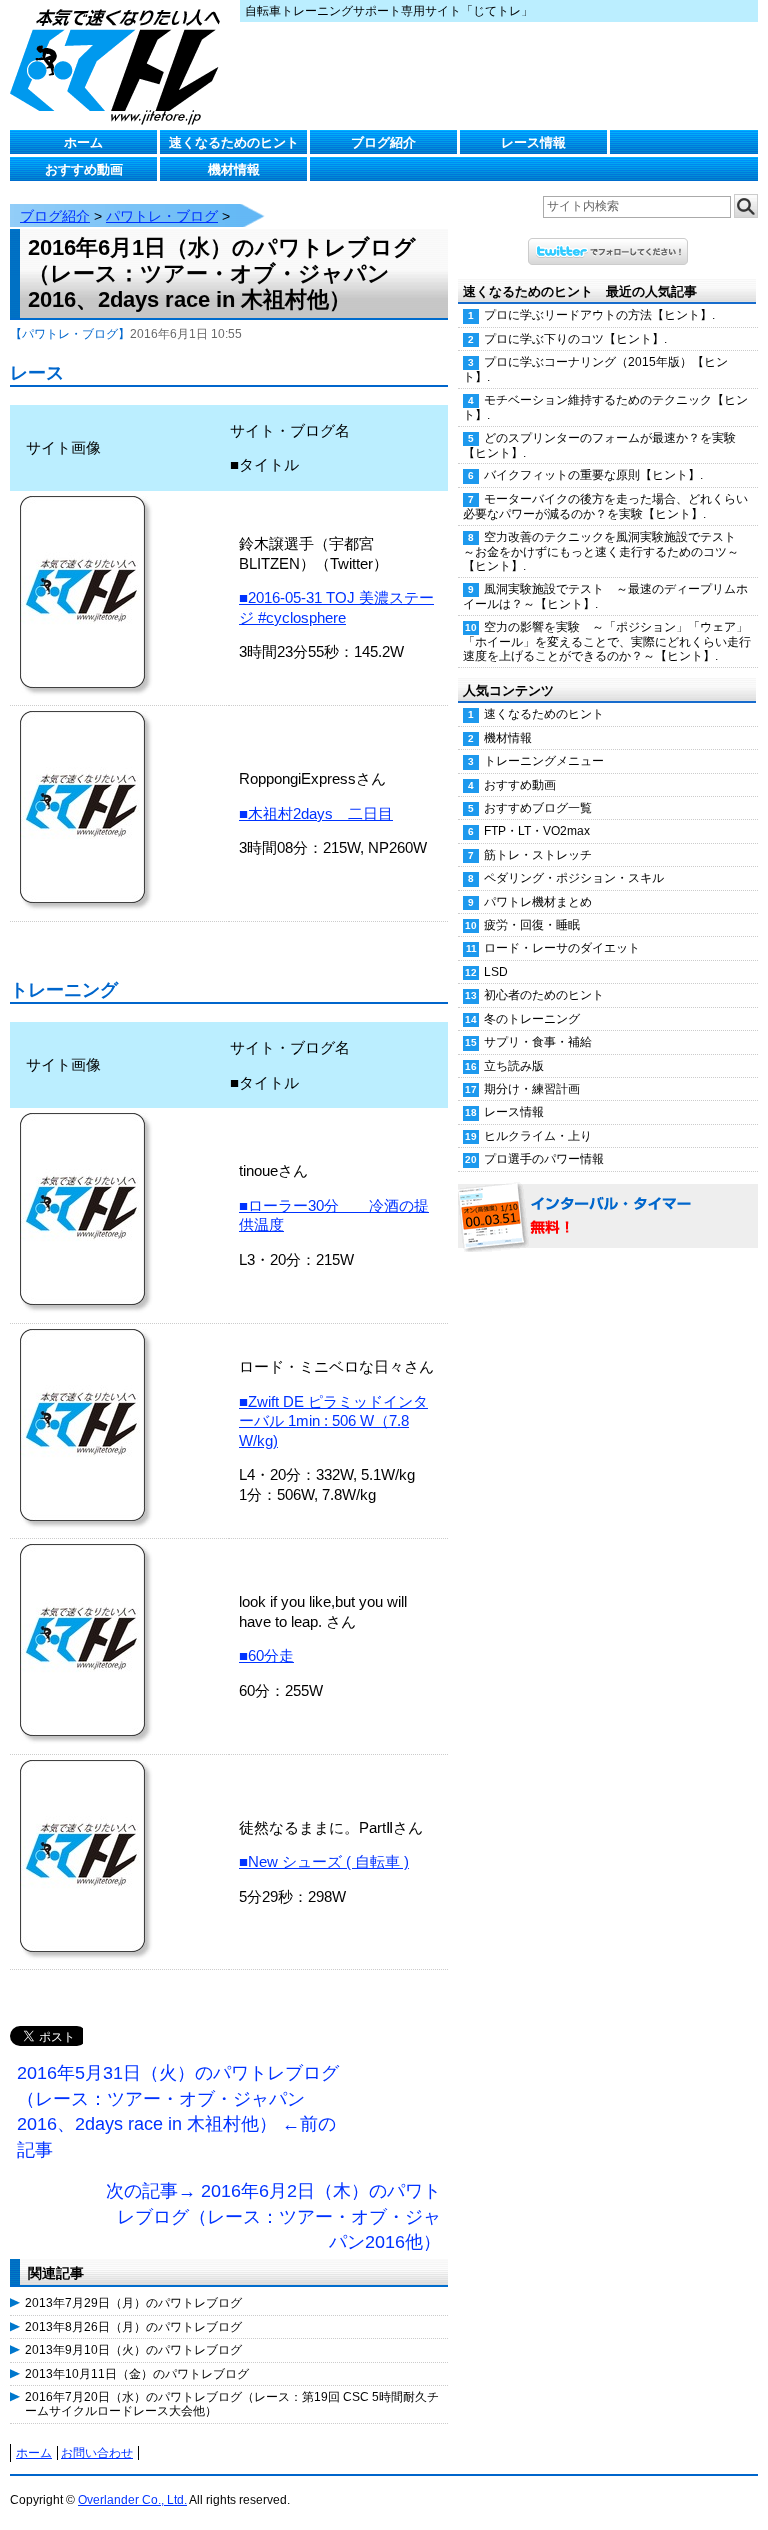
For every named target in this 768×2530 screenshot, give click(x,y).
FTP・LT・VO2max (537, 831)
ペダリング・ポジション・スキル (574, 878)
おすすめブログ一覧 (538, 808)
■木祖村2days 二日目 (316, 813)
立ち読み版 (514, 1066)
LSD (496, 972)
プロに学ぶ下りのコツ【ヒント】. (575, 339)
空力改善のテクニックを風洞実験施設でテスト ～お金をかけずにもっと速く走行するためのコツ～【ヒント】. (605, 552)
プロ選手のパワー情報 (544, 1159)
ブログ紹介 (383, 142)
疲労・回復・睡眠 (532, 925)
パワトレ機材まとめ (538, 902)
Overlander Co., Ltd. (132, 2500)
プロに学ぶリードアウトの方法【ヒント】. (599, 315)
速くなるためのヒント (234, 142)
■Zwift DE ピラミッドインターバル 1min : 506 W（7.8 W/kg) (333, 1421)
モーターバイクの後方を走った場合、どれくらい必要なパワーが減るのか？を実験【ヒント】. (605, 506)
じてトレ (120, 65)
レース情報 (533, 142)
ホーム (83, 142)
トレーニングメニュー (544, 761)
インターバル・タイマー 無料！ (608, 1217)
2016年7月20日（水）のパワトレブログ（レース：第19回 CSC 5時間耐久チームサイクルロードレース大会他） (232, 2404)
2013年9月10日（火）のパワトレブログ (133, 2350)
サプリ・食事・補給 (538, 1042)
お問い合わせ (97, 2453)
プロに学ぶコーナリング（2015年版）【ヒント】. (595, 369)
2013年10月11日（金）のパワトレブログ (137, 2374)
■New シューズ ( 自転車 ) (324, 1861)
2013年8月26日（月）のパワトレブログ (133, 2327)
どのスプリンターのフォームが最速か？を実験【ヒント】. (599, 445)
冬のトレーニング (532, 1019)
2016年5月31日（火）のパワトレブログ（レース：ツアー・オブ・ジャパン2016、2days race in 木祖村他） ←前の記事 (178, 2111)
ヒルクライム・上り (538, 1136)
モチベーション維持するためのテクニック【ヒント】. (605, 407)
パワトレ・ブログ (162, 216)
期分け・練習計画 (532, 1089)
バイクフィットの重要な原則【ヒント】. (593, 475)
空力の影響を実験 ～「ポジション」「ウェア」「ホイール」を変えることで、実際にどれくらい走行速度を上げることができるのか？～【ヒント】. (607, 642)
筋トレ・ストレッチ (538, 855)
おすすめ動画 (84, 169)
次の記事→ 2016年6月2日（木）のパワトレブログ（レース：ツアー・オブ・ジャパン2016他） (273, 2216)
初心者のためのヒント (544, 995)
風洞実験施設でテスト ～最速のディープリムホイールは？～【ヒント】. (605, 596)
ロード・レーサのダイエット (562, 948)
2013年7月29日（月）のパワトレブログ (133, 2303)
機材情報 (234, 169)
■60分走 (266, 1655)
